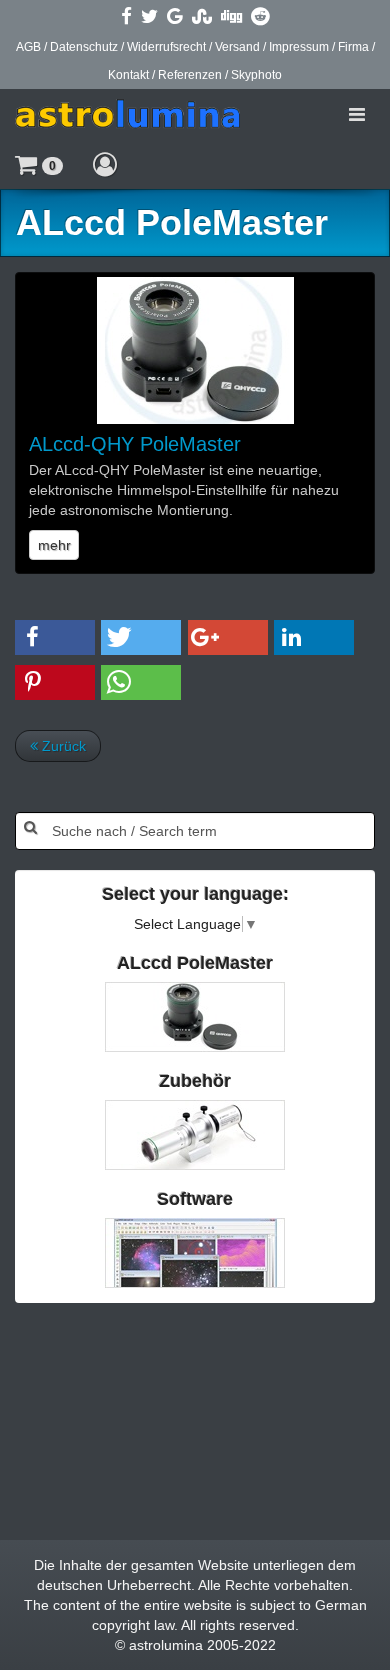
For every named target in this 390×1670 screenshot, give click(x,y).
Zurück (62, 746)
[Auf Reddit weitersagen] (260, 16)
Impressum (299, 47)
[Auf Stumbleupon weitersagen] (202, 16)
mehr (54, 545)
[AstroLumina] (127, 114)
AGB (28, 47)
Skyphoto (256, 75)
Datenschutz (84, 47)
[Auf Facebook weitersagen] (126, 16)
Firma (353, 47)
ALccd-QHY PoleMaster (135, 444)
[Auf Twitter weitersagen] (149, 16)
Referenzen (190, 75)
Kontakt (128, 75)
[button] (39, 164)
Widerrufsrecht (166, 47)
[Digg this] (231, 16)
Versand (237, 47)
